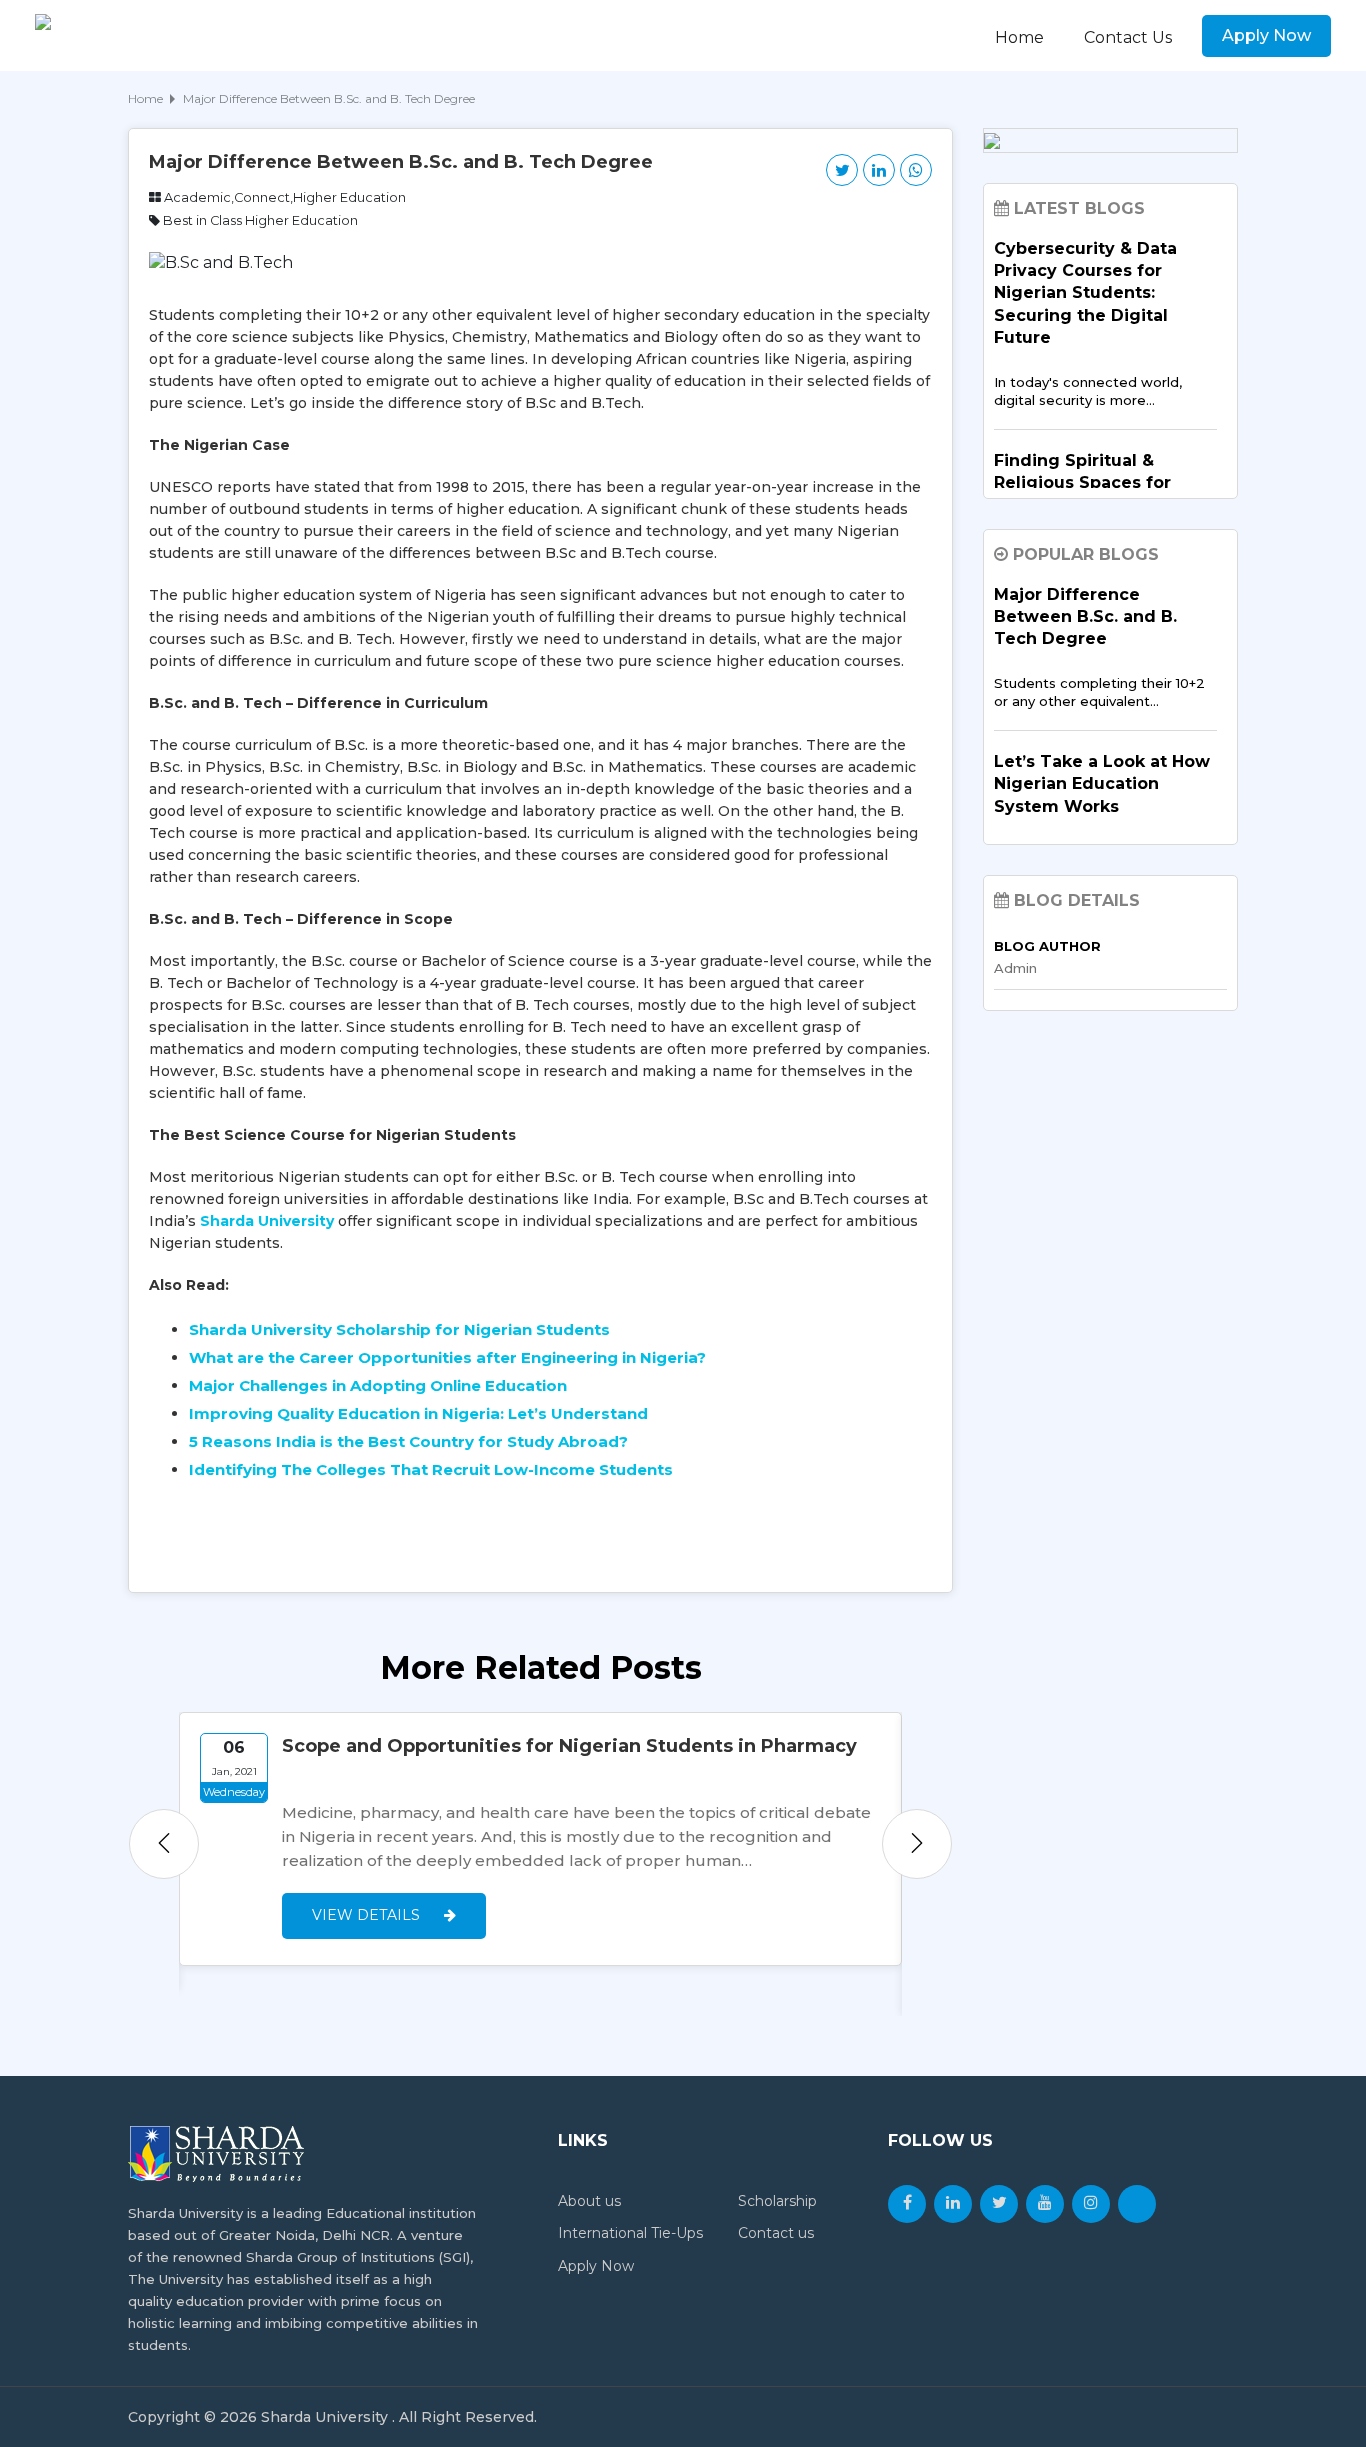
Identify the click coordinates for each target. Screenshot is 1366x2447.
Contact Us (1128, 37)
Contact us (776, 2233)
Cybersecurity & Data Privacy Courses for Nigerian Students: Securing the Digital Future (1085, 293)
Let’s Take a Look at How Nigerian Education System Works (1102, 784)
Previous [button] (164, 1844)
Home (1019, 37)
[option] (540, 1839)
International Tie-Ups (630, 2233)
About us (589, 2201)
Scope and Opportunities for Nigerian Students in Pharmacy (569, 1746)
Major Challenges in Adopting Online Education (378, 1385)
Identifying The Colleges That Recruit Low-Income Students (431, 1469)
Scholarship (777, 2201)
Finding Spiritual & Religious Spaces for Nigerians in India (1082, 483)
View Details (368, 1915)
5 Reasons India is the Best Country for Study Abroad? (408, 1441)
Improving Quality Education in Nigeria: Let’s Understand (418, 1413)
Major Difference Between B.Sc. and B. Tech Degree (1085, 617)
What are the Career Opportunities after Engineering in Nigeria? (447, 1357)
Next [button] (917, 1844)
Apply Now (1266, 35)
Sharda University (267, 1221)
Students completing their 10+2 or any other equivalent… (1099, 692)
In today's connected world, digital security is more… (1088, 391)
